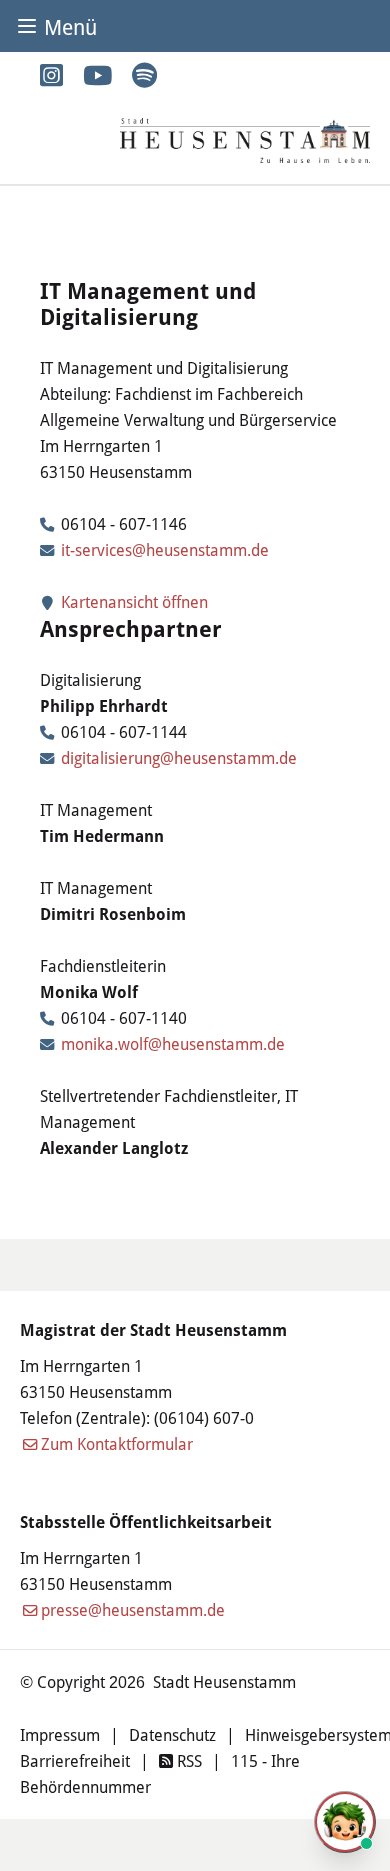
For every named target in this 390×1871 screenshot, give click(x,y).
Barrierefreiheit (75, 1760)
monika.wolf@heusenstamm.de (173, 1043)
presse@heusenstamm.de (133, 1609)
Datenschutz (172, 1734)
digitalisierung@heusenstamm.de (179, 757)
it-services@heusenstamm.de (165, 549)
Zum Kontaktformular (117, 1443)
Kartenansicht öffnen (132, 601)
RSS (187, 1760)
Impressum (60, 1734)
